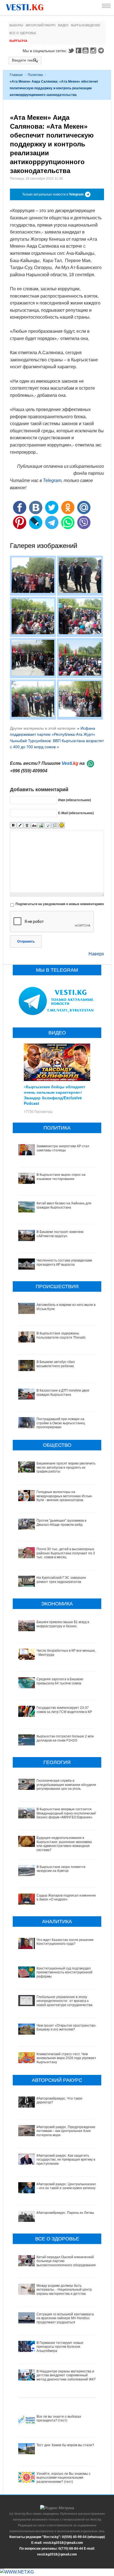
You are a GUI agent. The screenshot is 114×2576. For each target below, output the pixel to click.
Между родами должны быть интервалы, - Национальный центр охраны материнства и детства (64, 2290)
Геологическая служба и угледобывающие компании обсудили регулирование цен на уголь (66, 1785)
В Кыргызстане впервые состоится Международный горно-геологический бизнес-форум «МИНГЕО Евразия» (66, 1813)
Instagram (94, 50)
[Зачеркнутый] (34, 825)
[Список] (55, 825)
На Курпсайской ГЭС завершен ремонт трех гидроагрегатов (61, 1580)
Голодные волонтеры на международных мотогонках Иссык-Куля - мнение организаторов (64, 1496)
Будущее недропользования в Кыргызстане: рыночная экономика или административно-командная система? (64, 1844)
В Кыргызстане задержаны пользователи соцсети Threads (61, 1335)
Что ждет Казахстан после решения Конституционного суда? (65, 1942)
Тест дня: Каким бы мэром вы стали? (65, 2445)
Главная (16, 75)
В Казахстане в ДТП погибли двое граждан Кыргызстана (63, 1392)
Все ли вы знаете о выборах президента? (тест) (59, 2418)
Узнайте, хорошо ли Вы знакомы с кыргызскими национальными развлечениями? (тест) (64, 2478)
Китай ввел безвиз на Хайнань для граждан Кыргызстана (64, 1205)
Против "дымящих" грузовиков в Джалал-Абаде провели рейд (61, 1522)
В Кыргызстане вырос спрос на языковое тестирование (61, 1177)
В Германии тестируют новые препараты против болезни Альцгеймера (60, 2347)
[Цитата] (48, 825)
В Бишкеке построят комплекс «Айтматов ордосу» (60, 1234)
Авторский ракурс (41, 25)
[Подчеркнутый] (27, 825)
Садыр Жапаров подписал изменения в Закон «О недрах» (67, 1897)
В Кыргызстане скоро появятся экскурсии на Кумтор (61, 1869)
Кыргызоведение (85, 25)
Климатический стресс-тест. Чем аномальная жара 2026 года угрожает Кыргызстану (66, 2058)
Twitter (71, 50)
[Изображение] (41, 825)
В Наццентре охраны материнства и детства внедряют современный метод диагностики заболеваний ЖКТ (66, 2375)
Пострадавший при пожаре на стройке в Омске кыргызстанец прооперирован (61, 1423)
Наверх (96, 954)
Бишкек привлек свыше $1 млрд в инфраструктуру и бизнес (63, 1624)
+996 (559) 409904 (29, 771)
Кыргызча (18, 41)
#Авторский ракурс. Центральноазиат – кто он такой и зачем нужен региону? (67, 2186)
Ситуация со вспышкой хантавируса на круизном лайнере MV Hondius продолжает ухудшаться (65, 2318)
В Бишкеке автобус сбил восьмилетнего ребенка (56, 1364)
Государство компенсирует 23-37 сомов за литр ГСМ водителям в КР (64, 1710)
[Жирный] (13, 825)
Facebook (79, 50)
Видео (63, 25)
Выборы (16, 25)
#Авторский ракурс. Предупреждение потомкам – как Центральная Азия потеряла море (66, 2131)
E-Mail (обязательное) (76, 813)
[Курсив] (20, 825)
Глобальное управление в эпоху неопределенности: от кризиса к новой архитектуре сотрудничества (64, 2001)
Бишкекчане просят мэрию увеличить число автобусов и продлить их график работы (66, 1467)
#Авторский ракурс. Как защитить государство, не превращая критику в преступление (66, 2160)
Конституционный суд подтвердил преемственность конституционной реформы (64, 1972)
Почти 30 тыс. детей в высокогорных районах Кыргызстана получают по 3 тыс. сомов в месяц (66, 1553)
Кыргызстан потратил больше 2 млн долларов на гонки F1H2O (65, 1738)
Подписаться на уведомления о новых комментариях (60, 904)
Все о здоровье (23, 33)
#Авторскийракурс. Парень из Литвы (65, 2213)
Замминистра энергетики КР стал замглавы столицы (63, 1148)
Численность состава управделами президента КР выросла (64, 1262)
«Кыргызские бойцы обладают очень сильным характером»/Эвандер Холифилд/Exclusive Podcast (55, 1095)
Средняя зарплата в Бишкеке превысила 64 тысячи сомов (60, 1681)
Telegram (102, 50)
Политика (35, 75)
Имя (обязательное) (75, 800)
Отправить (26, 941)
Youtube (86, 50)
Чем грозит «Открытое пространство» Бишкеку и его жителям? (67, 2027)
